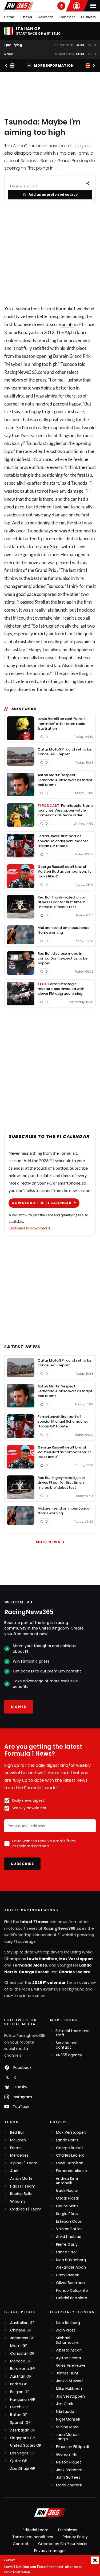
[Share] (88, 183)
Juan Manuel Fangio (68, 2437)
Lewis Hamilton (42, 1959)
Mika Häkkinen (69, 2389)
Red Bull (17, 2132)
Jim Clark (65, 2404)
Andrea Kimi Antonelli (67, 2181)
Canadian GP (22, 2354)
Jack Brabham (69, 2470)
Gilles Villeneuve (71, 2366)
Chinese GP (21, 2330)
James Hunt (67, 2373)
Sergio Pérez (67, 2214)
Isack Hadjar (67, 2191)
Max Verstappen (76, 1959)
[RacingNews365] (19, 6)
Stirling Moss (67, 2427)
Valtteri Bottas (69, 2229)
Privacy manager (50, 2551)
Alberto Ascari (69, 2350)
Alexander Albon (71, 2267)
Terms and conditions (33, 2537)
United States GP (26, 2445)
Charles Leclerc (75, 1972)
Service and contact (67, 2045)
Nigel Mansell (68, 2419)
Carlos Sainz (67, 2206)
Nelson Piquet (69, 2462)
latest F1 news (34, 1922)
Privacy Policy (75, 2537)
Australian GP (22, 2323)
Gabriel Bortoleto (72, 2298)
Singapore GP (23, 2438)
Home (9, 17)
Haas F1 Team (23, 2186)
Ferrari (16, 2148)
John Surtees (68, 2477)
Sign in (19, 1707)
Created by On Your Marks (63, 2544)
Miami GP (19, 2346)
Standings (67, 17)
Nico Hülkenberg (71, 2260)
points (67, 324)
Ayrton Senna (69, 2358)
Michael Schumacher (68, 2340)
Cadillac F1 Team (26, 2209)
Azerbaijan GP (23, 2430)
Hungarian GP (23, 2400)
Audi (14, 2171)
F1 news (26, 17)
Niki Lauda (65, 2412)
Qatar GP (19, 2461)
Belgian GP (20, 2392)
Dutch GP (19, 2407)
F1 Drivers (88, 17)
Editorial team (36, 2530)
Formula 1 (66, 309)
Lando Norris (67, 2140)
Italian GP (19, 2415)
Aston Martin (22, 2179)
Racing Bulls (21, 2194)
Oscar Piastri (68, 2198)
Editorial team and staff (73, 2033)
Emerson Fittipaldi (72, 2447)
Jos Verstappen (70, 2396)
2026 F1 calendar (49, 1983)
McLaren (18, 2140)
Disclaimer (68, 2530)
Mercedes (19, 2155)
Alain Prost (66, 2330)
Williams (18, 2202)
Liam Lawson (68, 2275)
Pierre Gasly (67, 2244)
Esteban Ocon (69, 2222)
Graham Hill (67, 2455)
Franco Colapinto (72, 2291)
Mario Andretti (69, 2485)
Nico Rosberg (68, 2323)
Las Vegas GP (22, 2453)
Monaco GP (21, 2361)
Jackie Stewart (70, 2381)
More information (54, 65)
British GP (19, 2384)
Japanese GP (22, 2338)
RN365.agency (69, 2055)
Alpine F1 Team (24, 2163)
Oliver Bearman (70, 2283)
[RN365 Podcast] (61, 6)
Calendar (45, 17)
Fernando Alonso (30, 1965)
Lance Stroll (49, 546)
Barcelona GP (23, 2369)
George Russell (34, 1972)
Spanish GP (20, 2423)
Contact (21, 2544)
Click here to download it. (30, 1228)
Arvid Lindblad (69, 2237)
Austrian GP (21, 2376)
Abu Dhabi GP (23, 2469)
